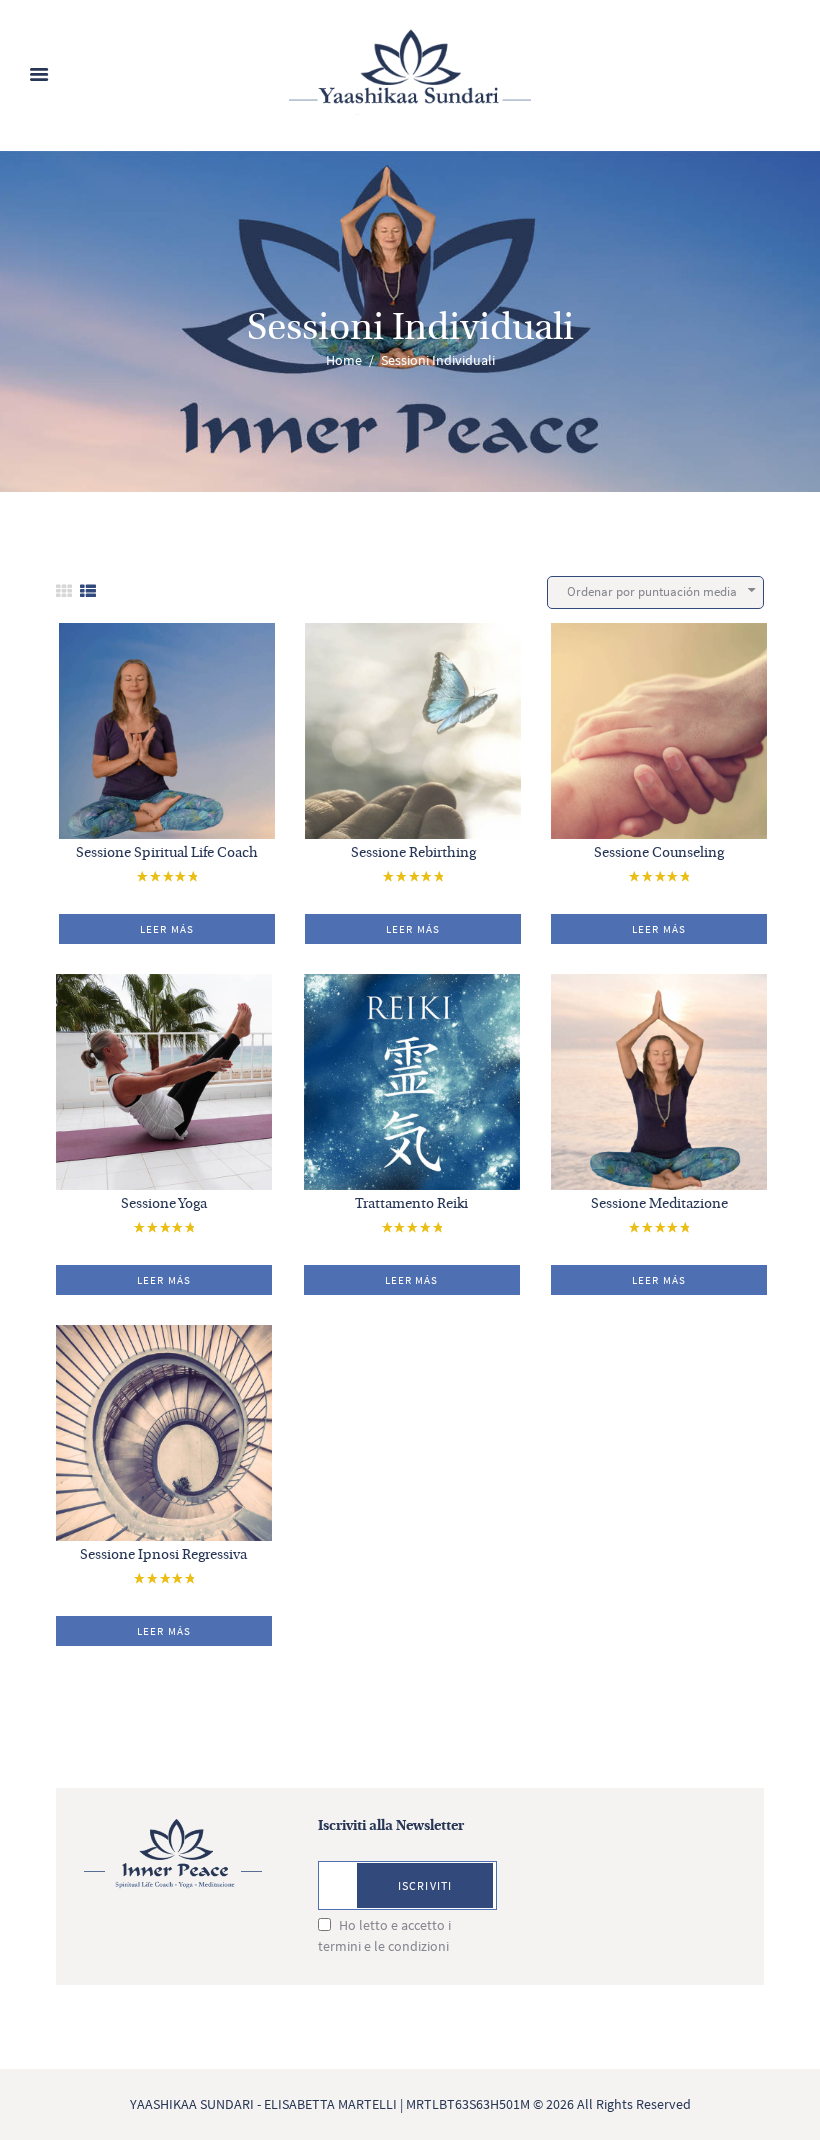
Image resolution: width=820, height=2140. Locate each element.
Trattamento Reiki (411, 1204)
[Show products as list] (88, 591)
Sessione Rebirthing (413, 853)
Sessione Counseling (659, 853)
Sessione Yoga (164, 1204)
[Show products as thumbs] (64, 591)
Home (344, 360)
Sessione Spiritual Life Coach (167, 853)
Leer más (167, 929)
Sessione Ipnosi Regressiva (163, 1555)
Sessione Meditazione (659, 1204)
